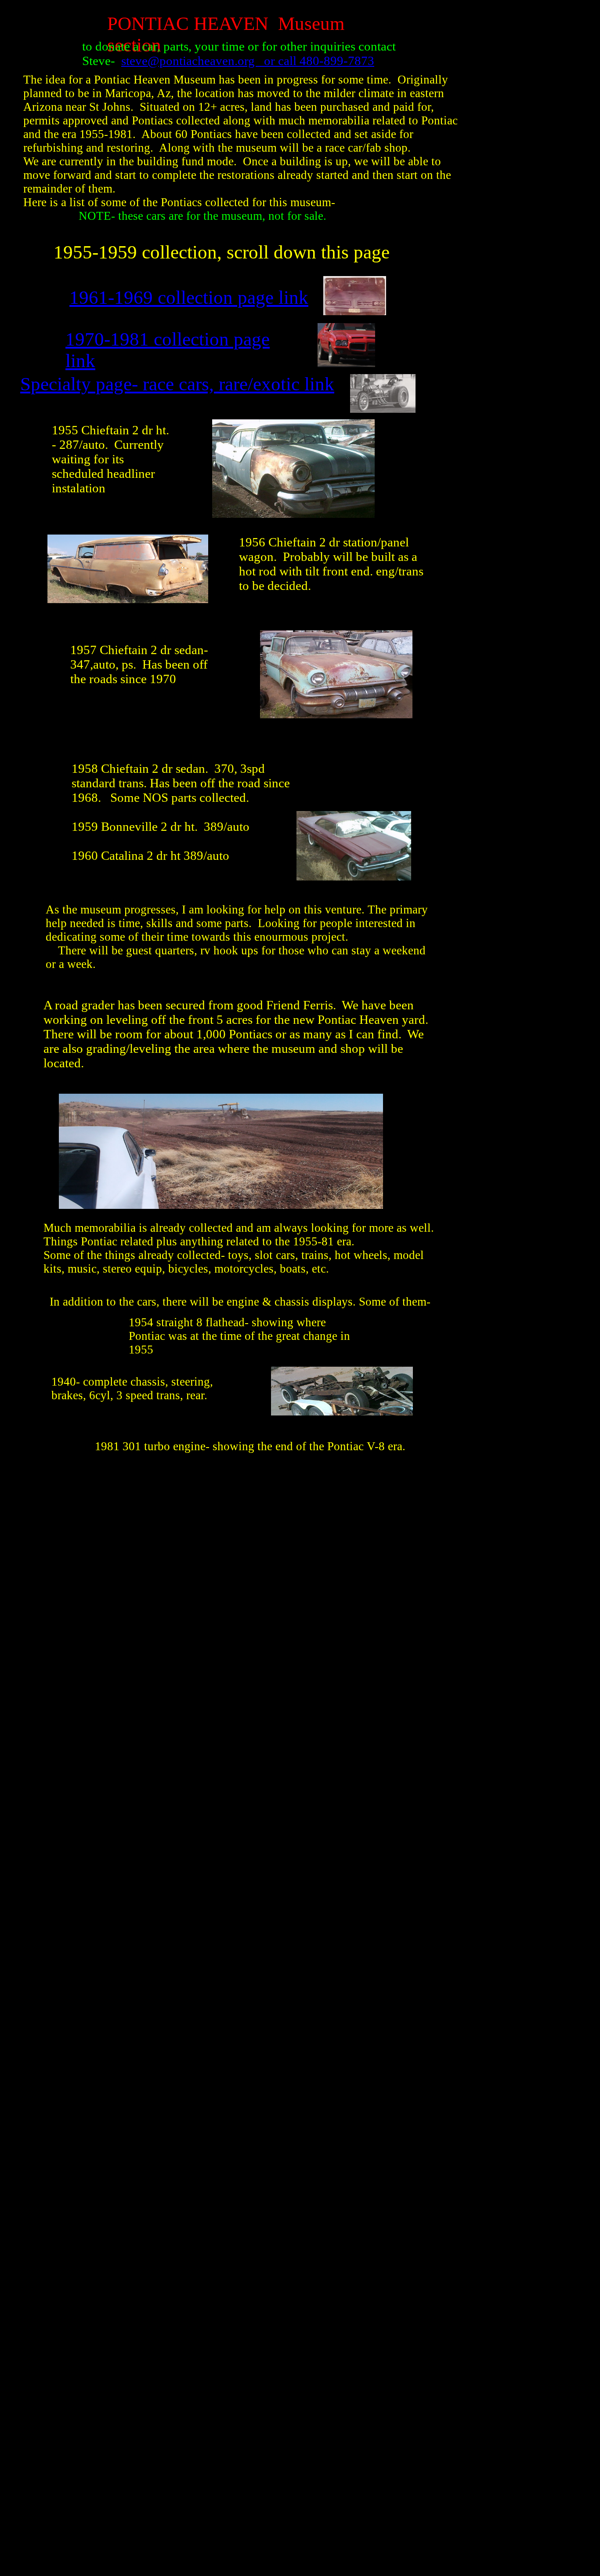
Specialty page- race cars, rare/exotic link (177, 384)
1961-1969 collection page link (189, 297)
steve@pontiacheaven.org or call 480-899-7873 (248, 61)
